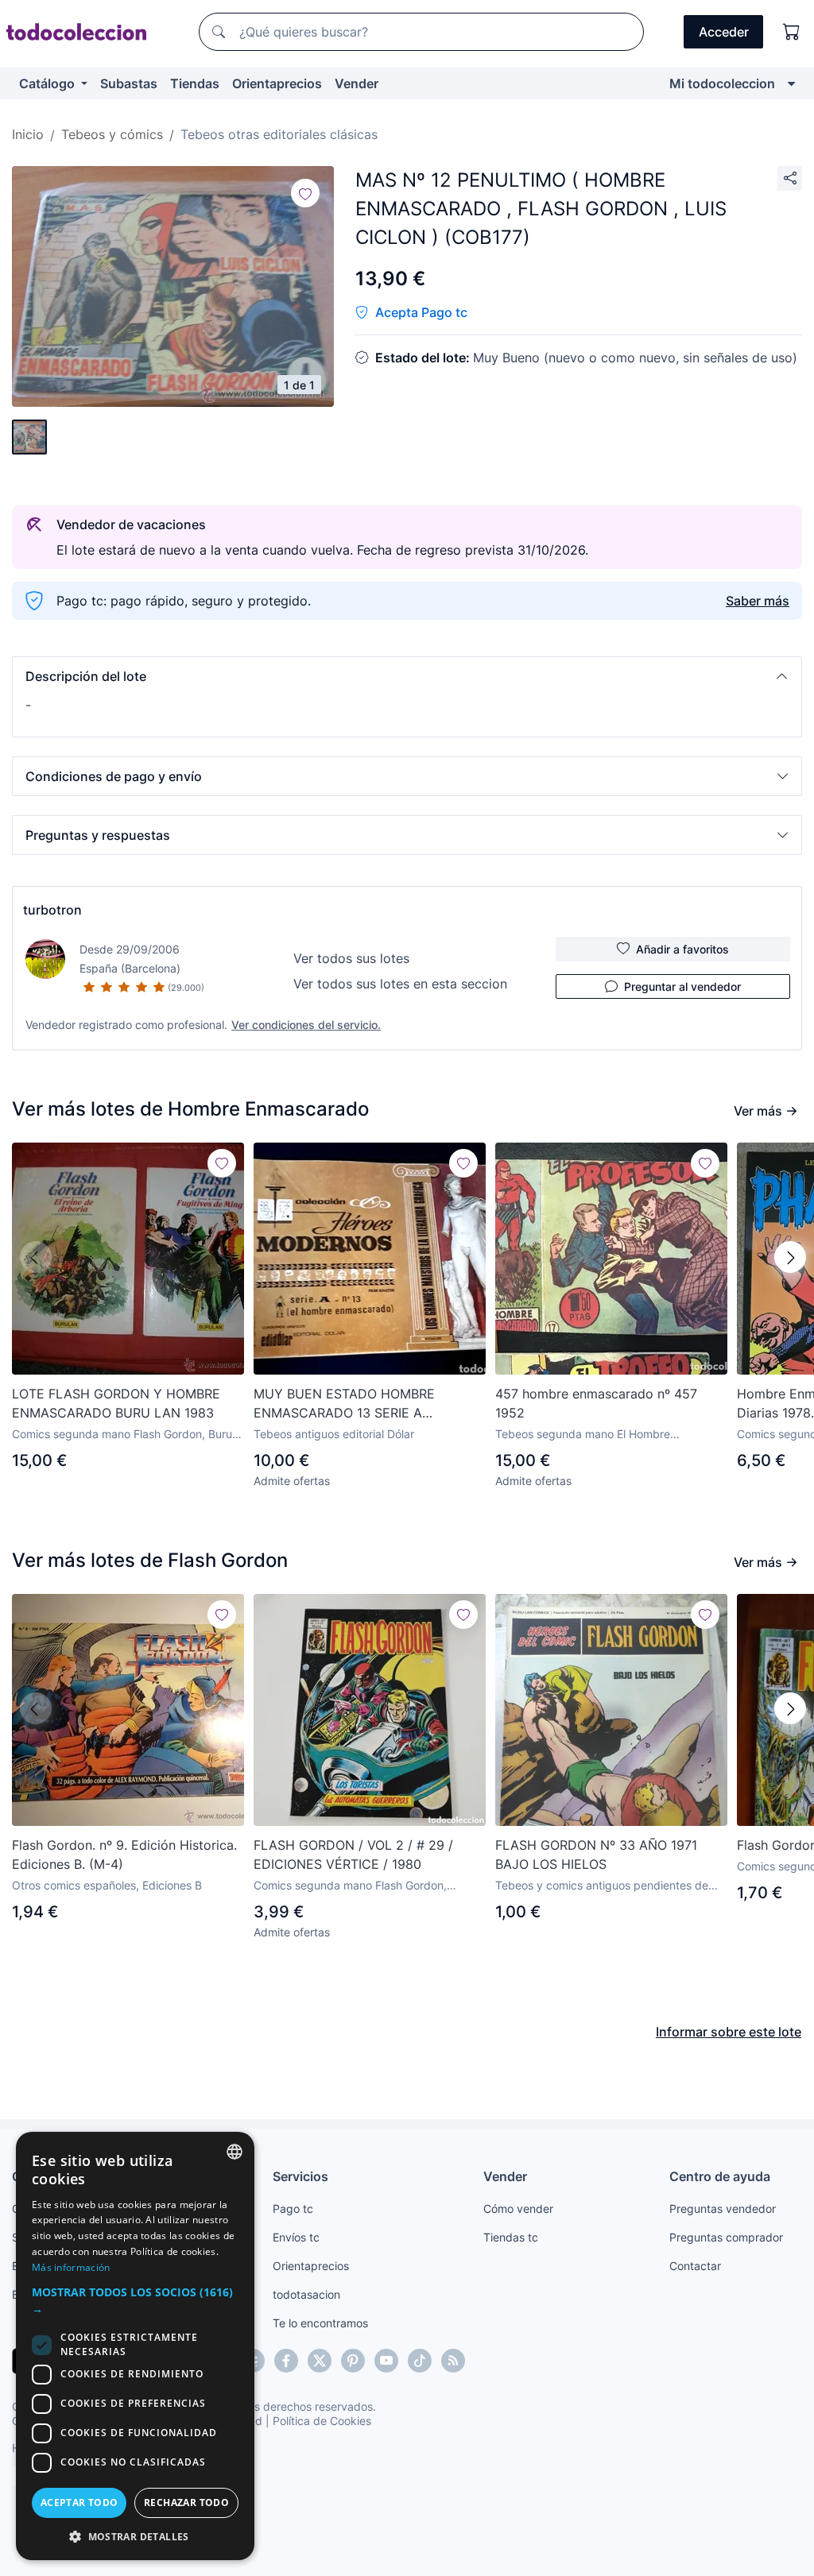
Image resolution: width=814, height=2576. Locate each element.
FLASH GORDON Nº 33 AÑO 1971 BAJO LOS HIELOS (596, 1855)
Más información (71, 2267)
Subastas (129, 83)
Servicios (300, 2176)
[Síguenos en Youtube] (386, 2361)
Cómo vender (518, 2209)
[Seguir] (305, 193)
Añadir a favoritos (682, 949)
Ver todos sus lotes (351, 958)
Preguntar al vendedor (682, 986)
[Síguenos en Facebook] (286, 2361)
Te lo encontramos (320, 2323)
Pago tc (293, 2209)
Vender (357, 83)
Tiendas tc (511, 2237)
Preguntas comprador (726, 2237)
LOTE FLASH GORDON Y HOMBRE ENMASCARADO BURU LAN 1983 (116, 1403)
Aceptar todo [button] (79, 2503)
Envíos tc (296, 2237)
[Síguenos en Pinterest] (353, 2361)
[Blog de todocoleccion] (453, 2361)
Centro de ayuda (720, 2176)
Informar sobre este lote (729, 2032)
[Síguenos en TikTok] (420, 2361)
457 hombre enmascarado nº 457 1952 (596, 1403)
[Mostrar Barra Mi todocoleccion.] (791, 83)
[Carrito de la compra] (792, 32)
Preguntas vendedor (723, 2209)
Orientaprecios (277, 83)
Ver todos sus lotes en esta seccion (400, 984)
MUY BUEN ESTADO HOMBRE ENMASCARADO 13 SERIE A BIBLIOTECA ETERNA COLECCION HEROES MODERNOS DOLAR (357, 1404)
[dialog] (135, 2346)
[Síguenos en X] (320, 2361)
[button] (407, 676)
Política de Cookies (322, 2421)
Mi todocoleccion (722, 83)
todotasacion (306, 2294)
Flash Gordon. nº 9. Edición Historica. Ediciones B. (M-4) (124, 1855)
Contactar (695, 2266)
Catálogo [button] (48, 83)
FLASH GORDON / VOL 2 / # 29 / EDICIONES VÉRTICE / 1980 (353, 1855)
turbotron (52, 910)
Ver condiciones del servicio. (306, 1025)
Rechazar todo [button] (186, 2503)
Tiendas (195, 83)
